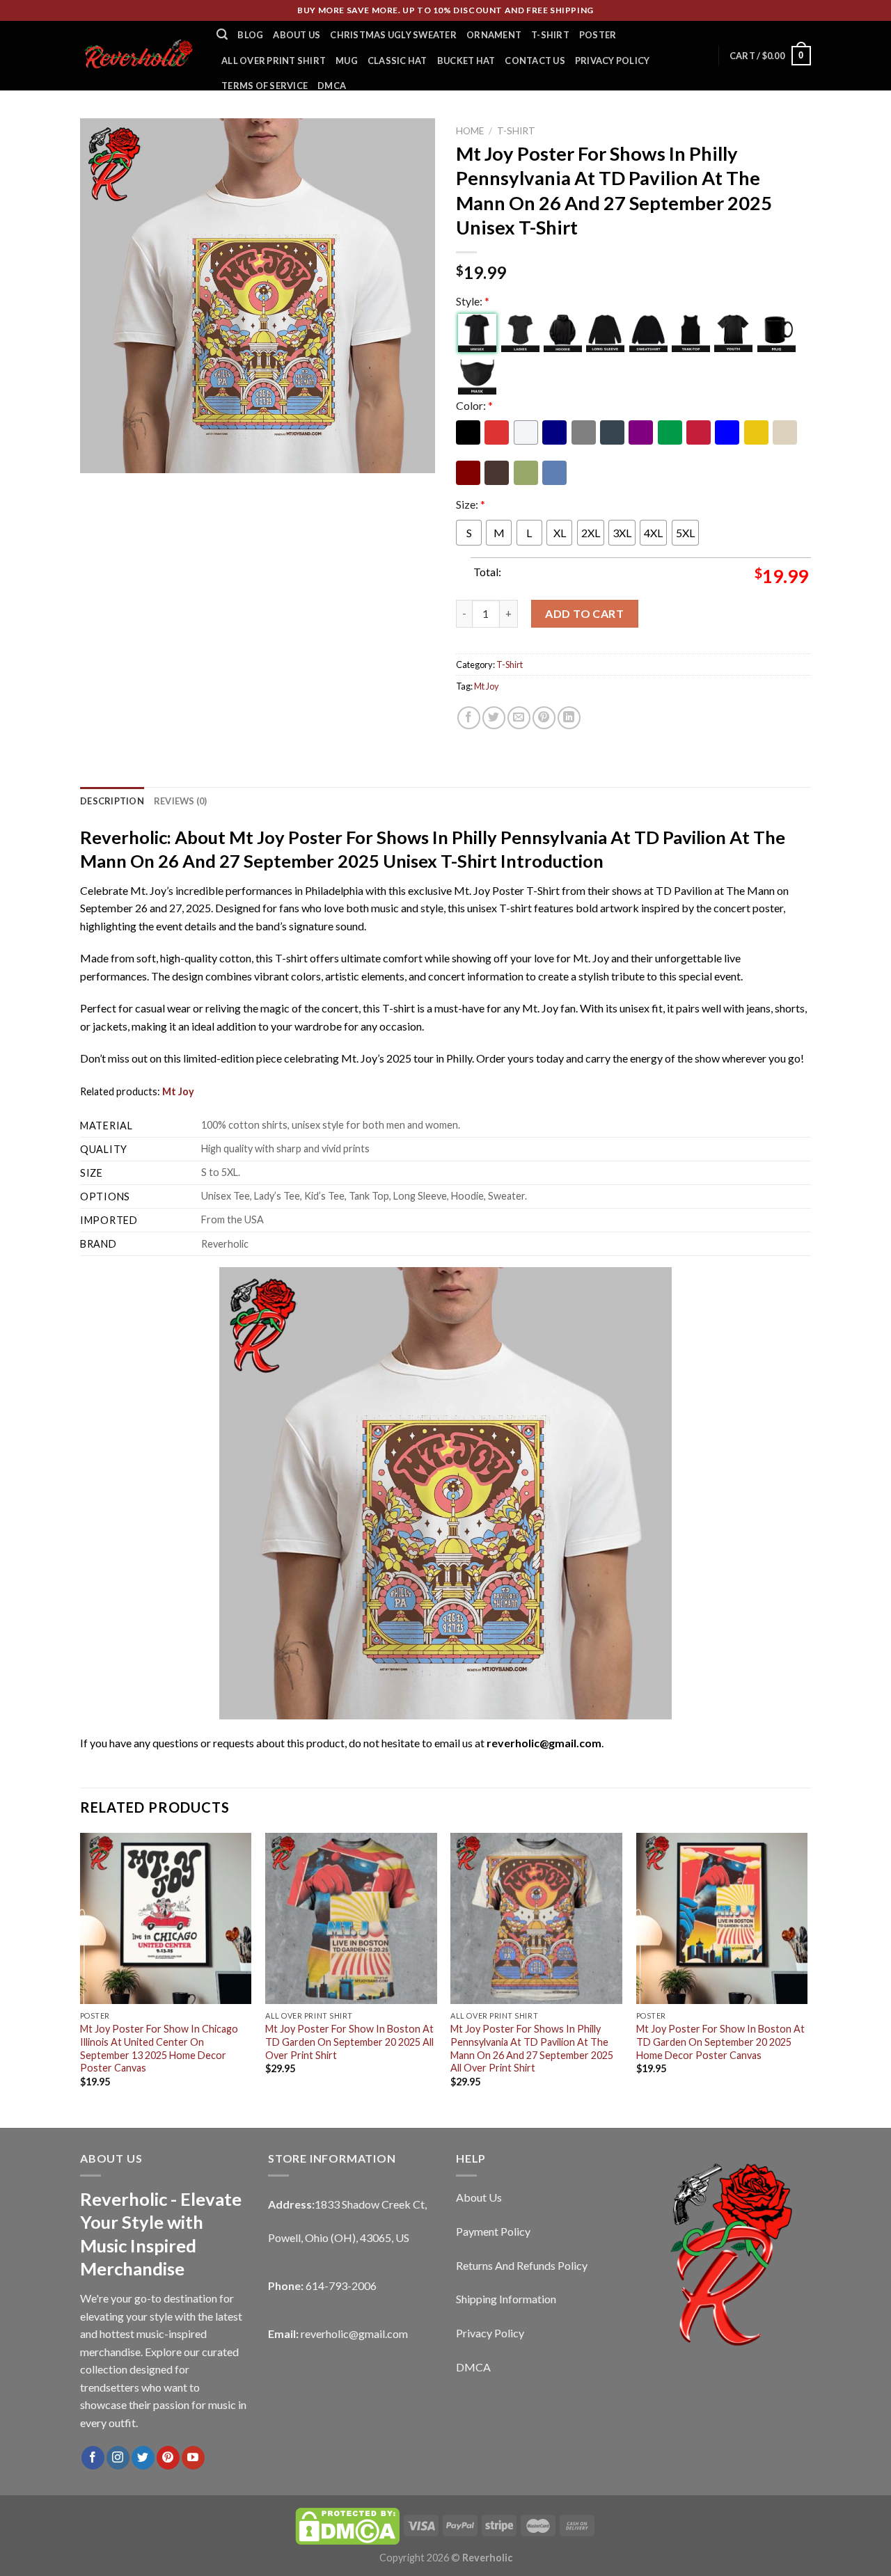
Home (470, 131)
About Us (297, 35)
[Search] (222, 34)
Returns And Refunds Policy (522, 2265)
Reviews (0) (181, 801)
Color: (474, 405)
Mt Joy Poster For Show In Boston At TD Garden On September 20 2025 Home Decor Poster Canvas (720, 2042)
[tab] (112, 801)
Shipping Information (506, 2299)
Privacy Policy (613, 61)
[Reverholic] (138, 55)
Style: (473, 301)
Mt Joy (487, 686)
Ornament (494, 35)
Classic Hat (397, 61)
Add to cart (584, 613)
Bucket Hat (466, 61)
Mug (347, 61)
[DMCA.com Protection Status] (347, 2525)
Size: (471, 504)
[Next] (807, 1979)
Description (112, 801)
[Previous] (81, 1979)
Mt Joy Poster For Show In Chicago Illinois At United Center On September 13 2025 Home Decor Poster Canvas (159, 2048)
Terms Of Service (265, 86)
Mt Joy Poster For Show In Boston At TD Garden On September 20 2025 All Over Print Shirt (349, 2042)
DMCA (332, 86)
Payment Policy (493, 2231)
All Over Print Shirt (274, 61)
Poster (598, 35)
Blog (250, 35)
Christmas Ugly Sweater (393, 35)
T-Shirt (550, 35)
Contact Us (535, 61)
